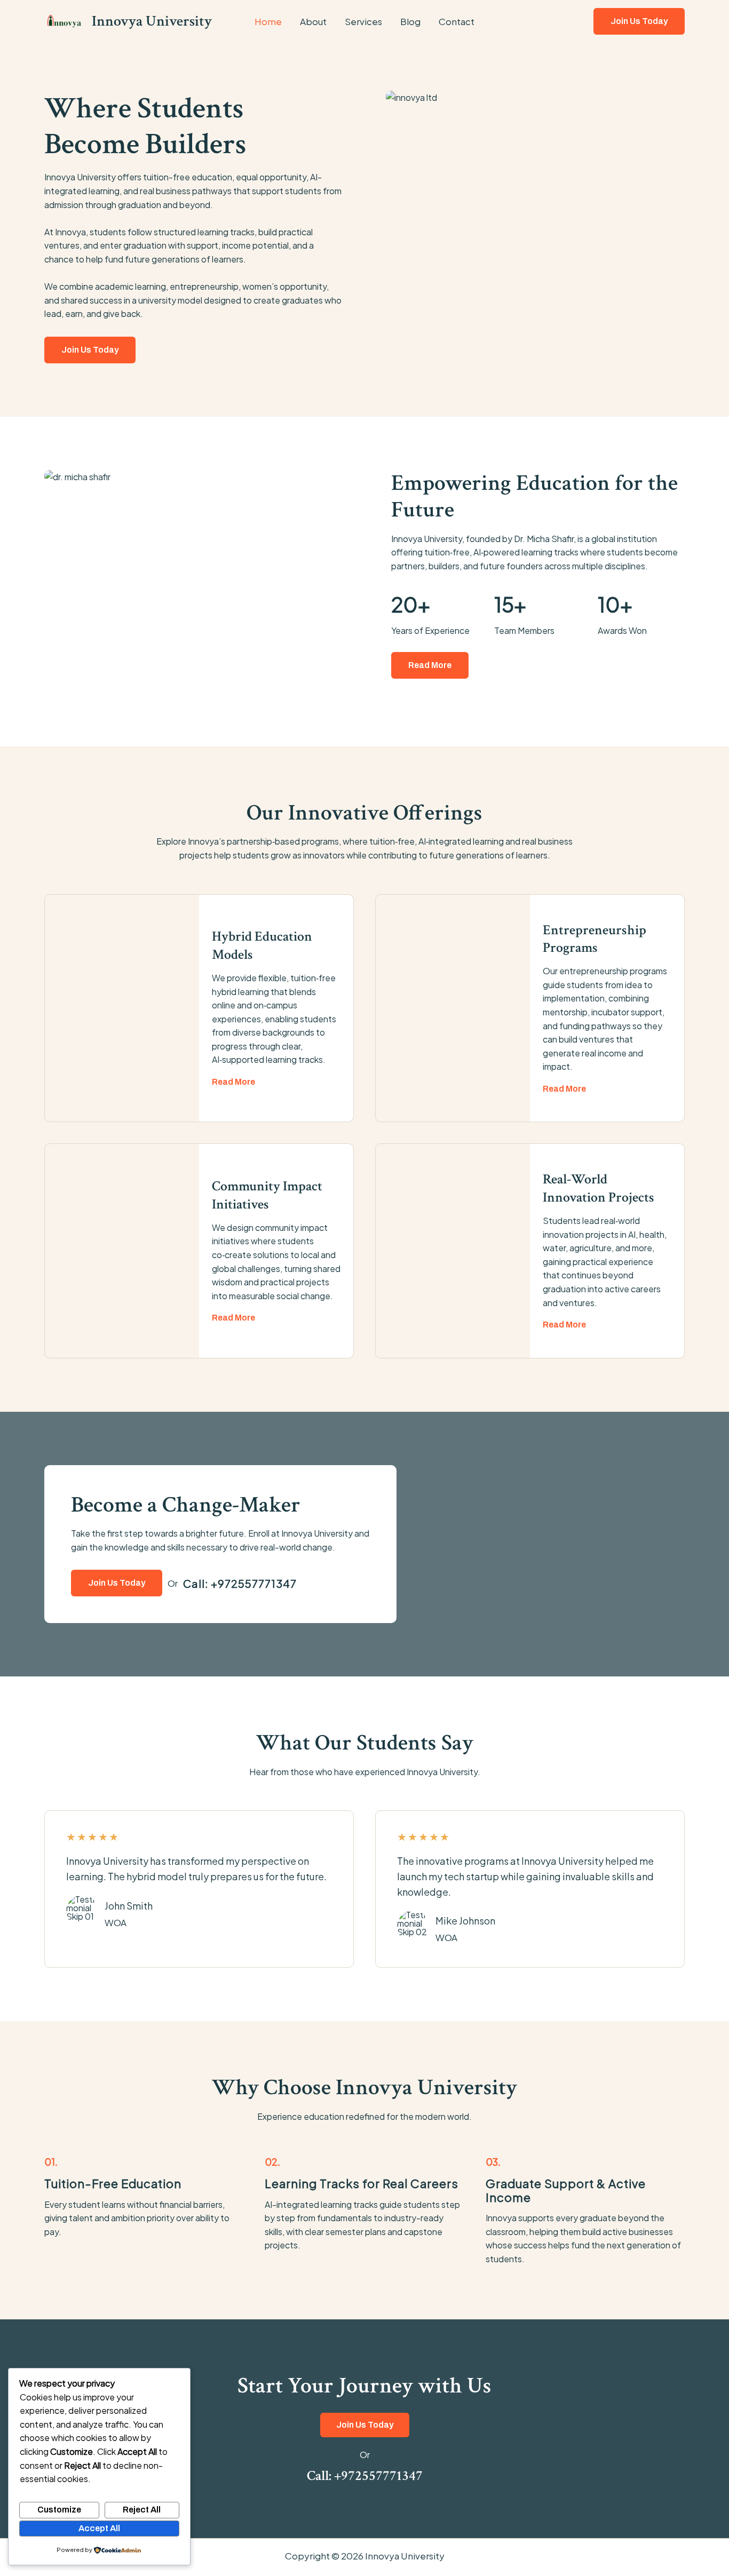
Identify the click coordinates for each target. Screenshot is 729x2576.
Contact (457, 21)
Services (363, 21)
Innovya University (152, 21)
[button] (639, 21)
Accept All (99, 2528)
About (313, 21)
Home (268, 21)
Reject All (142, 2510)
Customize (59, 2510)
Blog (410, 21)
